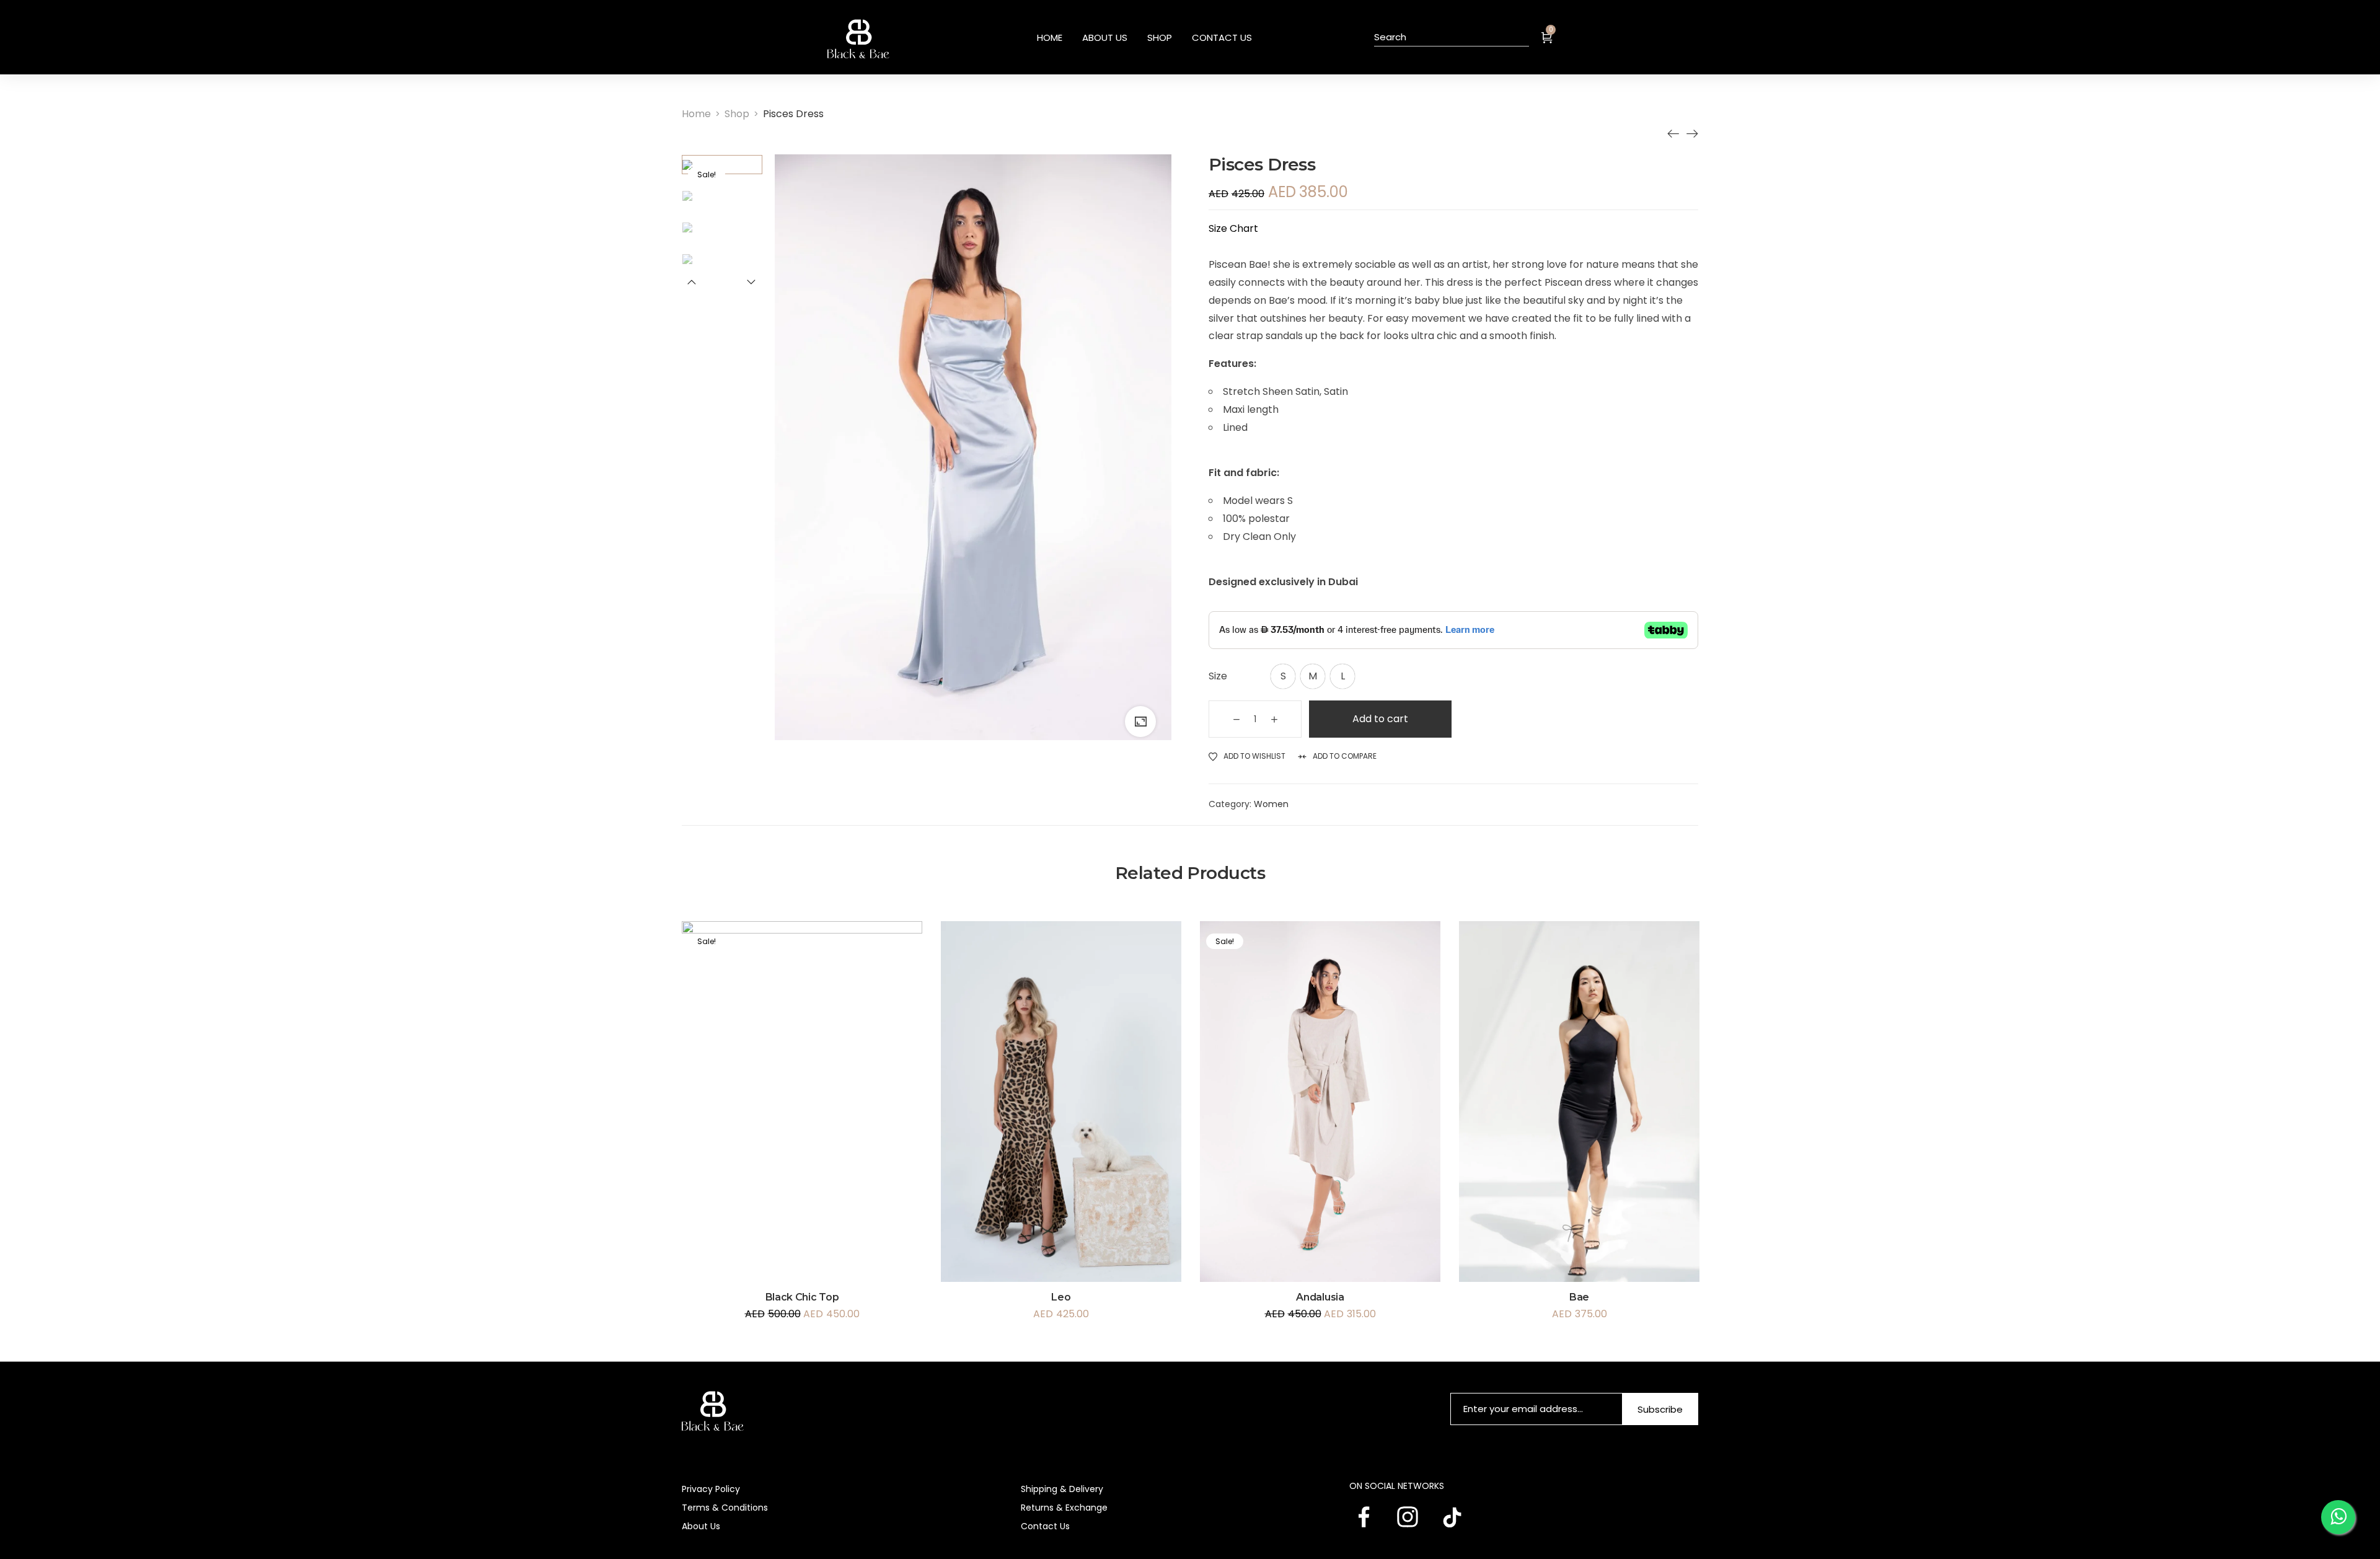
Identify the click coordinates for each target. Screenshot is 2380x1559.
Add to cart (1380, 719)
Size (1218, 676)
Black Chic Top (802, 1297)
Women (1271, 804)
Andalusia (1320, 1297)
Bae (1579, 1297)
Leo (1061, 1297)
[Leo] (1673, 133)
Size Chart (1233, 228)
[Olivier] (1692, 133)
